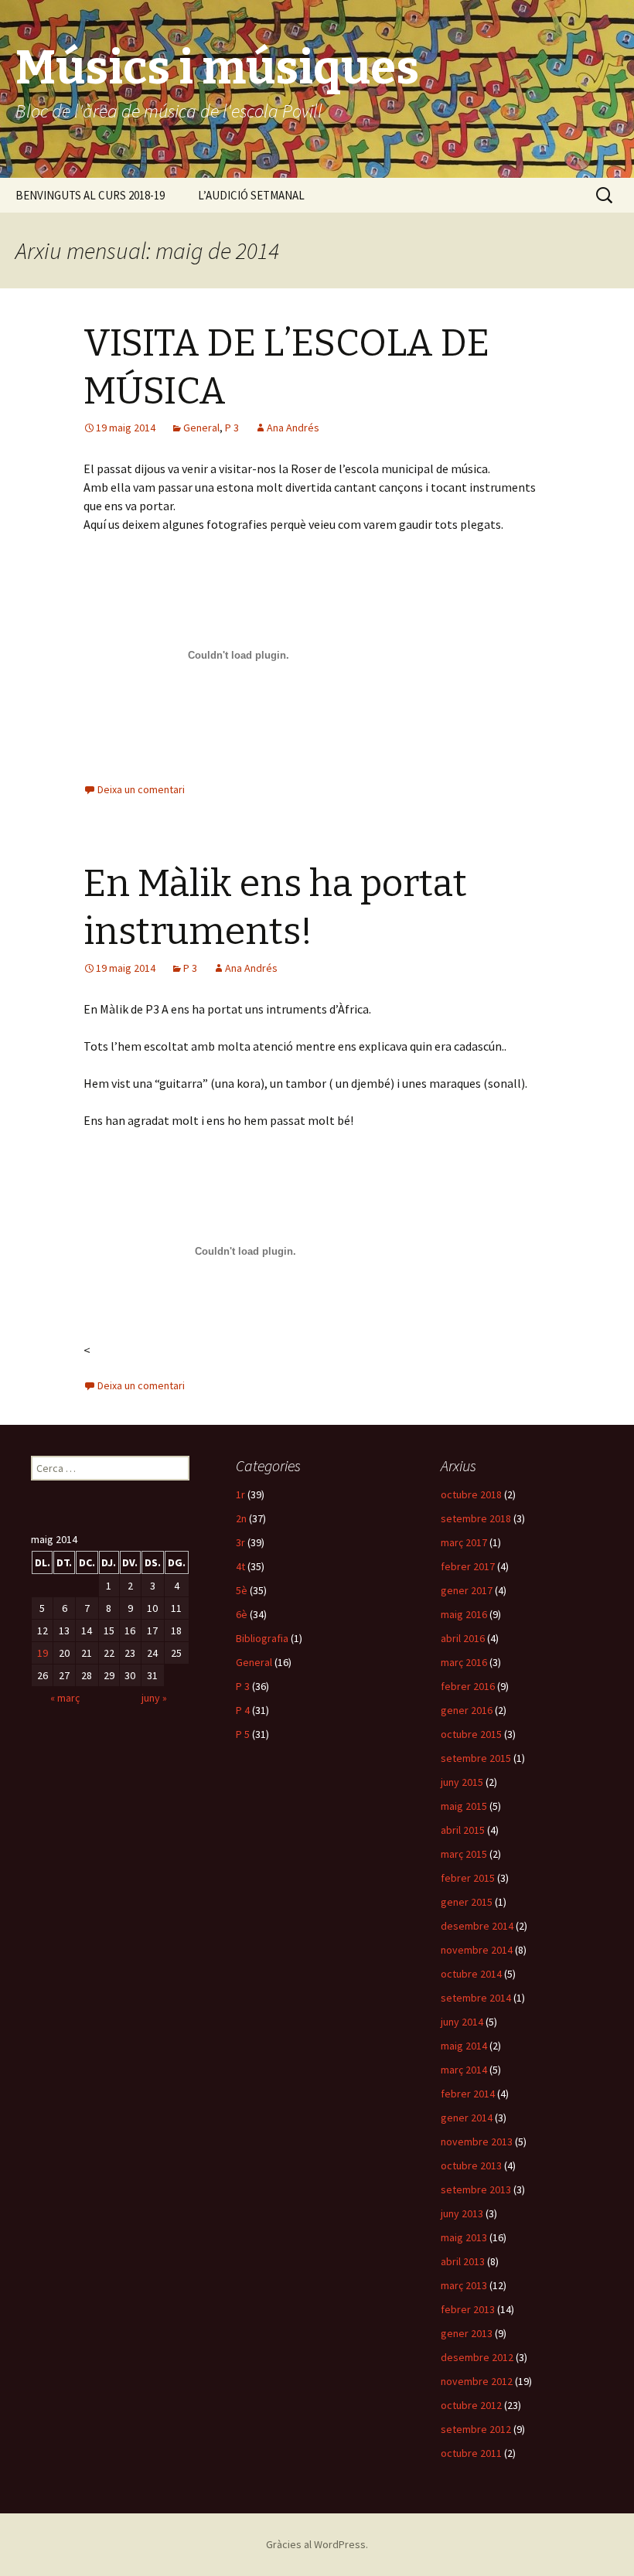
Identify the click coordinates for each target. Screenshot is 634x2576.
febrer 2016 (468, 1686)
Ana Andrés (293, 428)
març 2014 (464, 2070)
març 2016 (464, 1662)
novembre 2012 (477, 2381)
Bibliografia (262, 1638)
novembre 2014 (477, 1950)
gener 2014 (467, 2118)
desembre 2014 (477, 1926)
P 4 (243, 1710)
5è (242, 1590)
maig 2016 (464, 1614)
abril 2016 (463, 1638)
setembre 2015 (476, 1758)
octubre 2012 (471, 2405)
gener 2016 (467, 1710)
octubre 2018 (471, 1494)
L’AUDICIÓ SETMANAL (251, 195)
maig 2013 (464, 2237)
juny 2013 (462, 2213)
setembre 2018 (476, 1518)
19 (43, 1653)
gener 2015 (467, 1902)
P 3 (232, 428)
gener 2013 (467, 2333)
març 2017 (464, 1542)
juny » (154, 1698)
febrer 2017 (468, 1566)
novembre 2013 (477, 2142)
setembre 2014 (476, 1998)
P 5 (243, 1734)
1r (240, 1494)
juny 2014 (462, 2022)
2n (241, 1518)
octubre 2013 (471, 2165)
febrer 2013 (468, 2309)
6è (242, 1614)
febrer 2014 (468, 2094)
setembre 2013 (476, 2189)
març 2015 (464, 1854)
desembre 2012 (477, 2357)
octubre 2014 (471, 1974)
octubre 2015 (471, 1734)
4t (240, 1566)
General (201, 428)
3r (240, 1542)
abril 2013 (463, 2261)
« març (65, 1698)
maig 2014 (464, 2046)
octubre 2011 (471, 2453)
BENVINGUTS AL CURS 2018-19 (90, 195)
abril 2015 (463, 1830)
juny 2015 (462, 1782)
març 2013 (464, 2285)
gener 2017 (467, 1590)
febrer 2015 (468, 1878)
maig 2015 (464, 1806)
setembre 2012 (476, 2429)
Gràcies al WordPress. (317, 2544)
